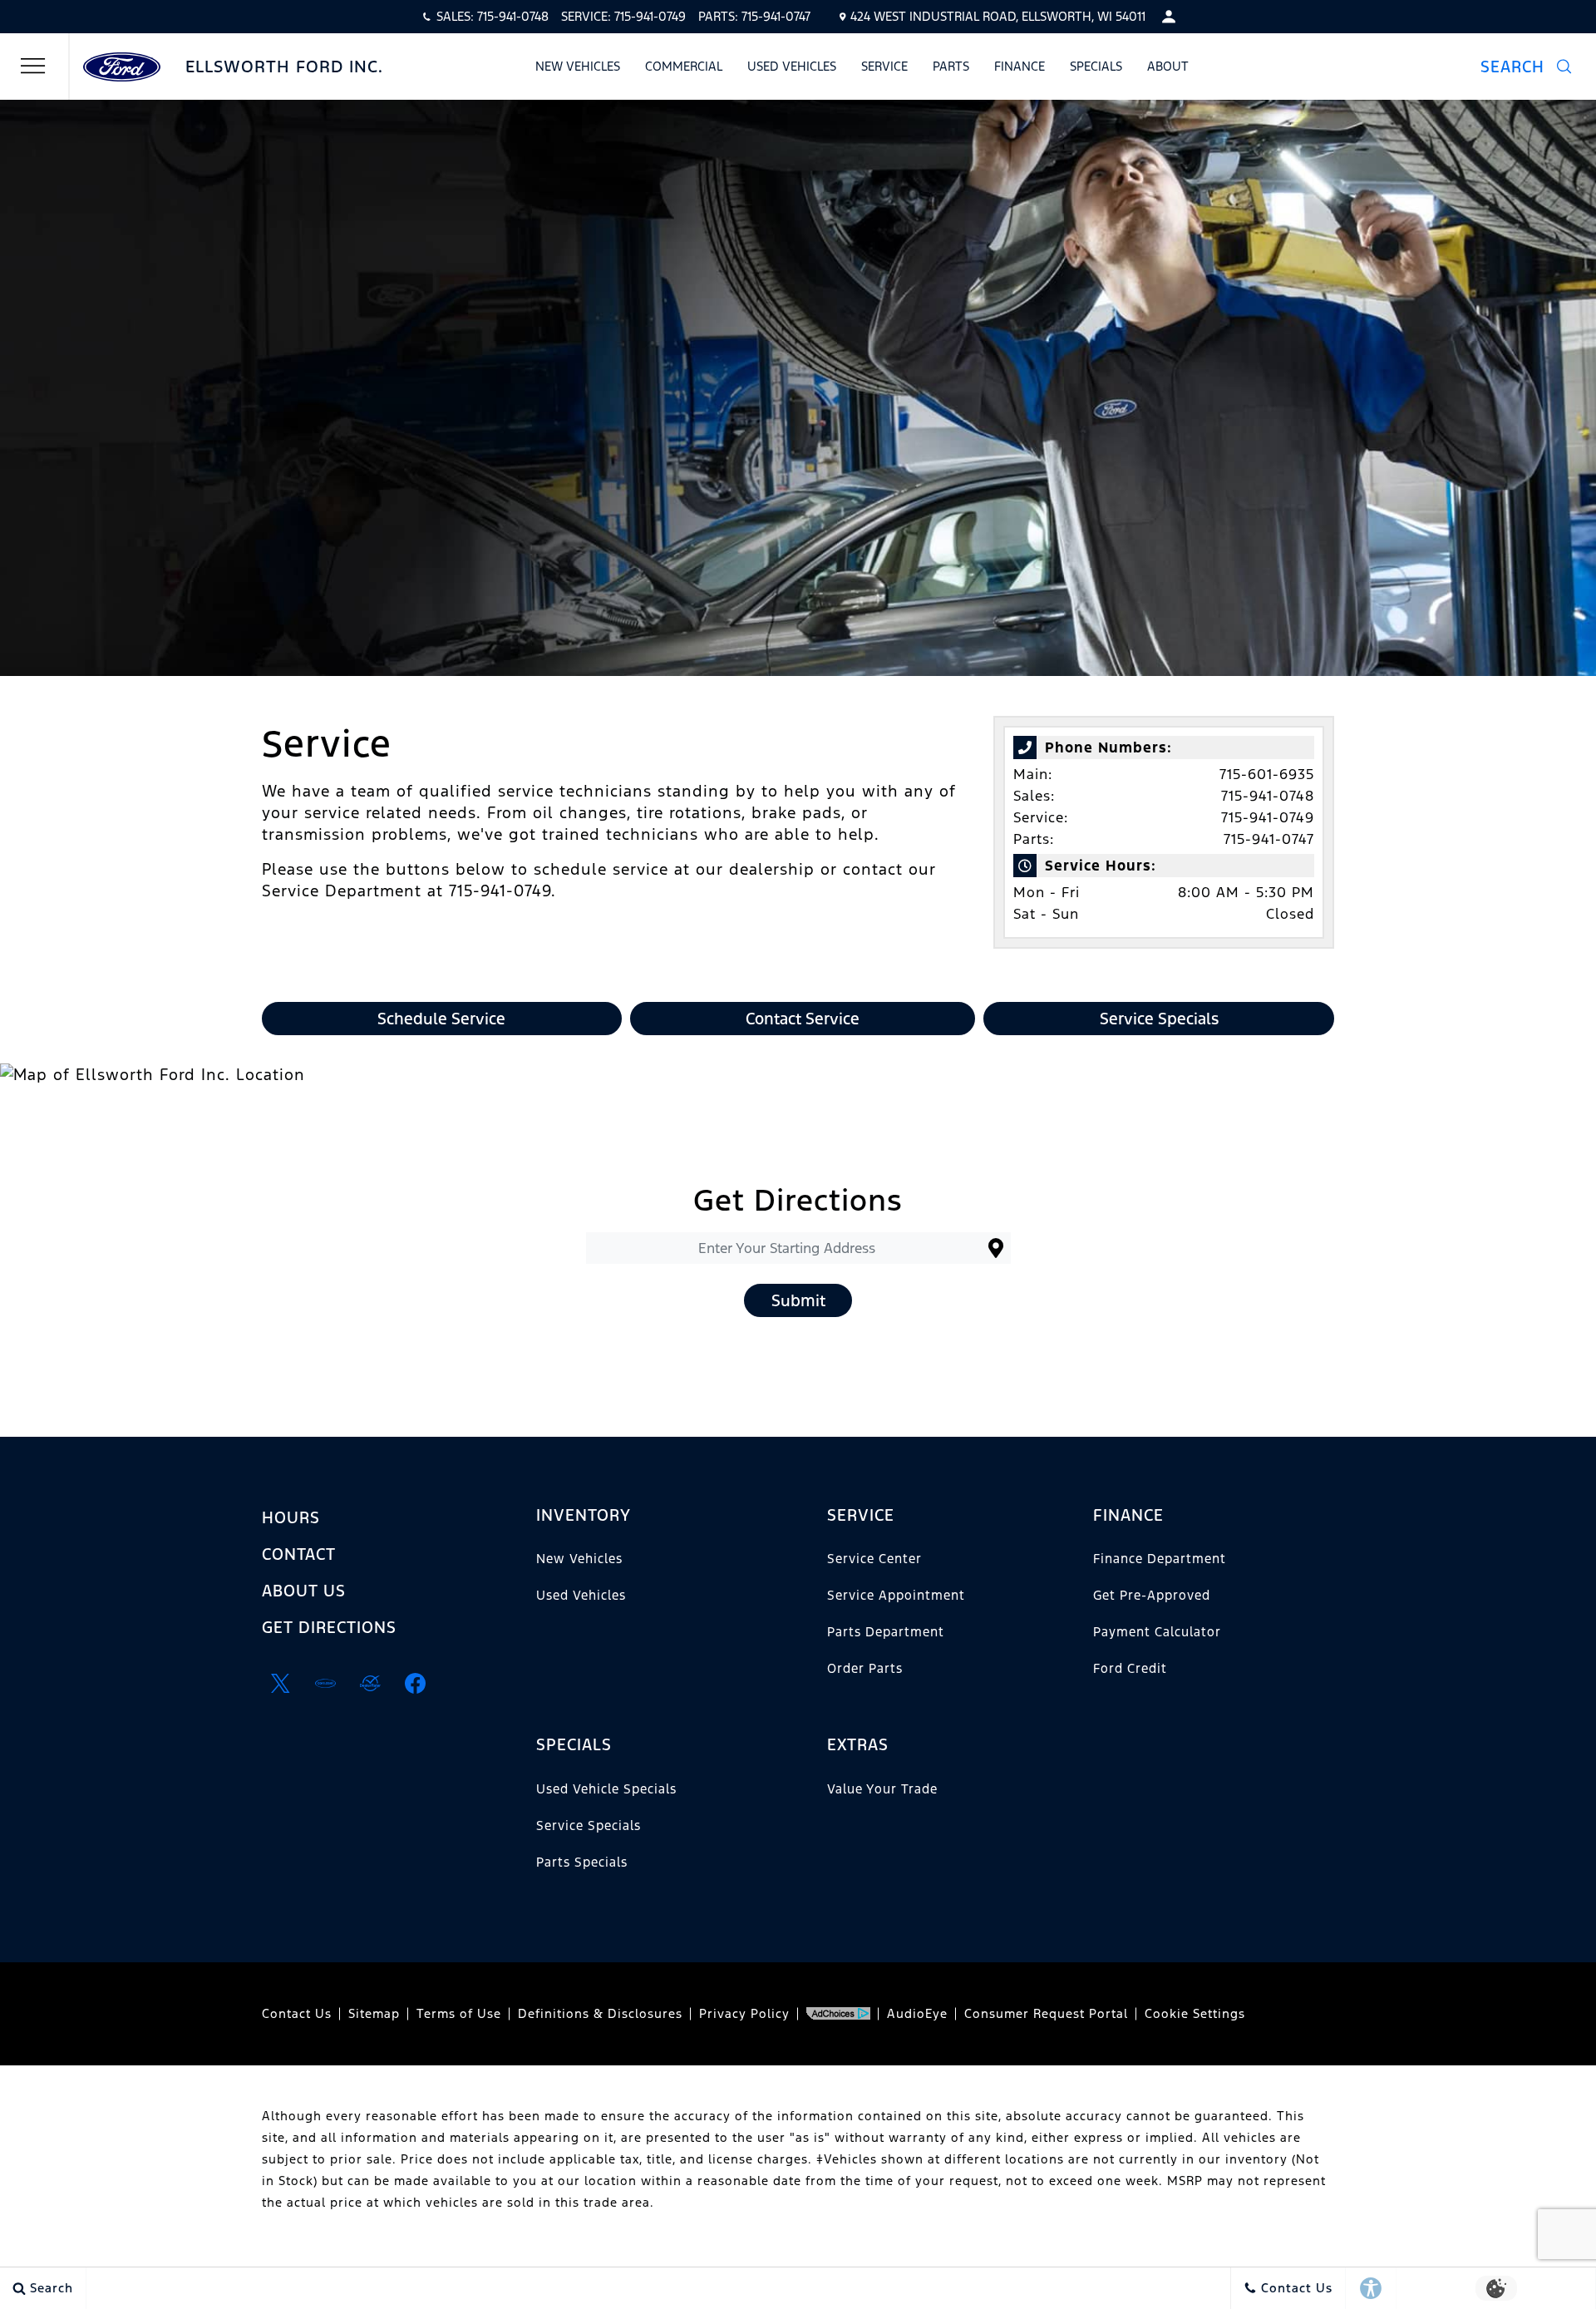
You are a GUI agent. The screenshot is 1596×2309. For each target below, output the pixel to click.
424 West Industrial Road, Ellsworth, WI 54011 (998, 16)
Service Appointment (896, 1595)
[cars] (325, 1684)
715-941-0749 (1268, 817)
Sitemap (374, 2013)
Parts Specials (582, 1862)
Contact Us (297, 2013)
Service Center (874, 1559)
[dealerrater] (370, 1684)
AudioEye (917, 2013)
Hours (291, 1517)
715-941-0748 (1268, 796)
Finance (1020, 66)
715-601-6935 (1267, 774)
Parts (951, 66)
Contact (299, 1554)
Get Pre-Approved (1152, 1595)
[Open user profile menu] (1169, 17)
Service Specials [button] (1159, 1019)
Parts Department (886, 1632)
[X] (280, 1684)
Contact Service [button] (803, 1019)
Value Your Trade (882, 1789)
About (1168, 66)
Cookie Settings (1195, 2013)
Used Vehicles (792, 66)
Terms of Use (459, 2013)
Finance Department (1160, 1559)
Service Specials (589, 1825)
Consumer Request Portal (1046, 2013)
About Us (304, 1591)
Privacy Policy (744, 2013)
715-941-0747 (1269, 839)
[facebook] (415, 1684)
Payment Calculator (1157, 1632)
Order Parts (865, 1668)
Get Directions (329, 1627)
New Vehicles (578, 66)
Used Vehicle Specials (606, 1789)
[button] (1526, 67)
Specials (1096, 66)
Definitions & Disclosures (600, 2013)
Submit (798, 1300)
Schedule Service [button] (441, 1019)
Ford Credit (1130, 1668)
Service (884, 66)
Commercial (684, 66)
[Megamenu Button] (33, 67)
